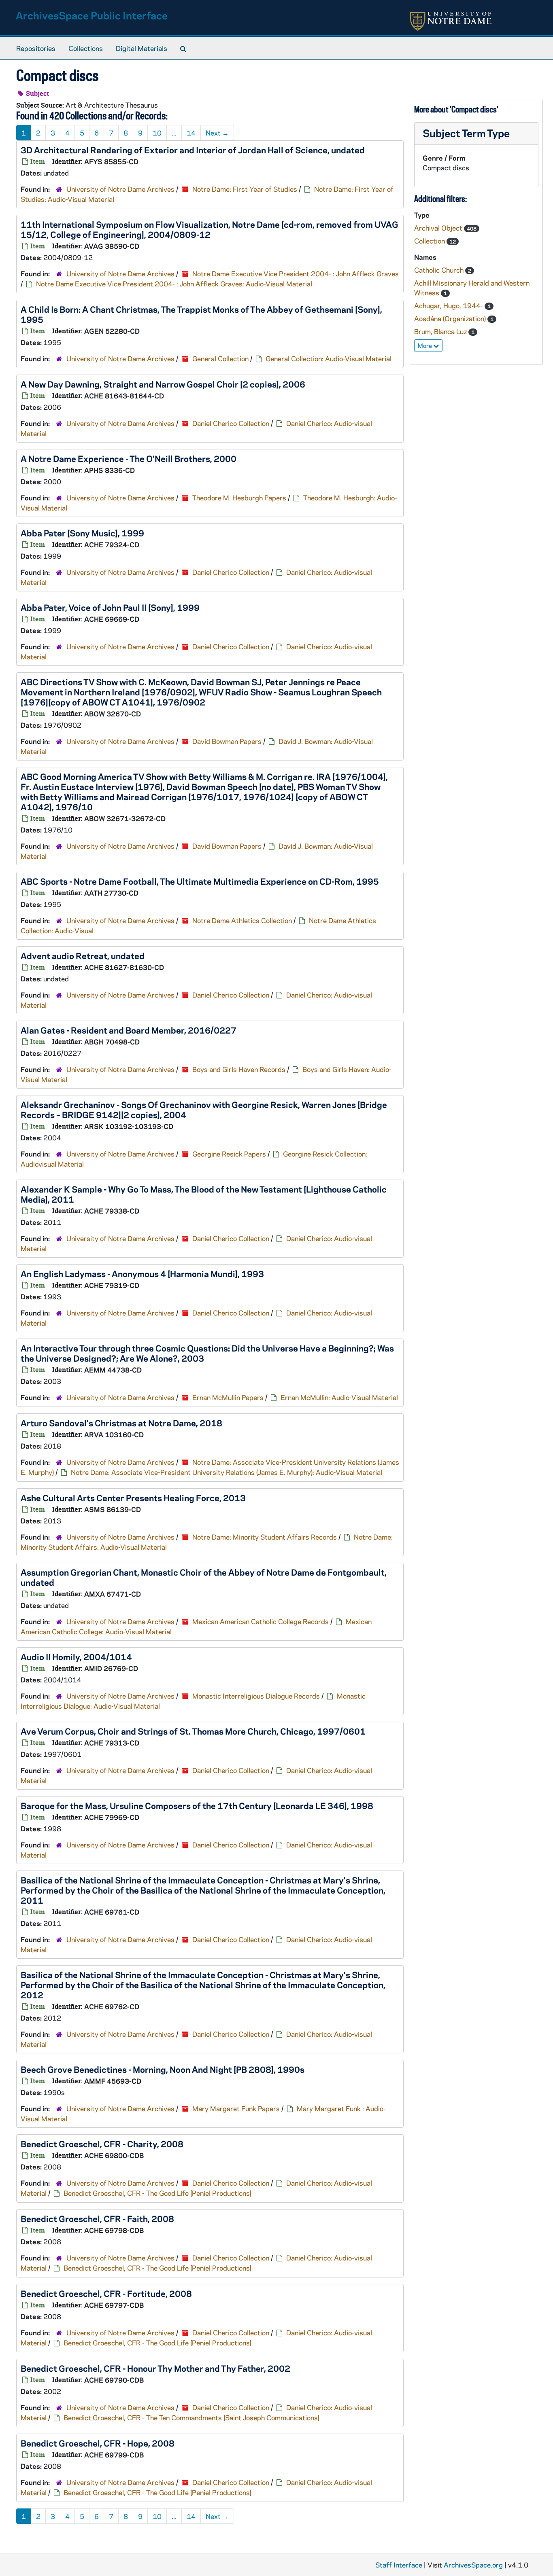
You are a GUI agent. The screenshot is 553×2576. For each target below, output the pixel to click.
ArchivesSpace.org (473, 2565)
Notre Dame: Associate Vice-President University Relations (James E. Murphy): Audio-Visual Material (227, 1472)
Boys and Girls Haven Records (239, 1069)
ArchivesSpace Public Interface (92, 15)
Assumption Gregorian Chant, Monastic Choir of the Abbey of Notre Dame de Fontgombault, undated (204, 1577)
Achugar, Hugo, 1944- (449, 305)
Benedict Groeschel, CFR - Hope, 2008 (98, 2443)
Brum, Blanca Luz (441, 331)
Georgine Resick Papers (229, 1154)
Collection (430, 241)
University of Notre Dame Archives (120, 189)
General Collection (220, 358)
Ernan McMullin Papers (228, 1397)
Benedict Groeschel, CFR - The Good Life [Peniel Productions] (157, 2193)
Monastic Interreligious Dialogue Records (256, 1696)
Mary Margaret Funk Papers (236, 2108)
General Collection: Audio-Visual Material (329, 358)
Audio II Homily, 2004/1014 (76, 1657)
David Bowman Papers (227, 741)
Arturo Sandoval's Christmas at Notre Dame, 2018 (121, 1423)
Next (217, 133)
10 (157, 133)
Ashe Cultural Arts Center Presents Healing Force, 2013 (133, 1498)
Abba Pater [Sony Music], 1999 (82, 533)
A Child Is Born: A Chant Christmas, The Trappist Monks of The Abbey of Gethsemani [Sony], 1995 (201, 314)
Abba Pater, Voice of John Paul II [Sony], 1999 (110, 607)
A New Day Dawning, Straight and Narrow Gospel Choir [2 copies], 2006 (163, 384)
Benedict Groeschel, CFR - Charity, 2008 (102, 2144)
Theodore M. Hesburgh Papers (239, 498)
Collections (86, 48)
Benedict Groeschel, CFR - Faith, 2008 (97, 2218)
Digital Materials (141, 48)
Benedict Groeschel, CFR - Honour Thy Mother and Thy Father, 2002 (155, 2368)
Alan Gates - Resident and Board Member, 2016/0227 (129, 1030)
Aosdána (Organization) (451, 318)
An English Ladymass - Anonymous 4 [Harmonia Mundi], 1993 (142, 1273)
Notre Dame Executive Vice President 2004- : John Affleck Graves (296, 273)
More (425, 345)
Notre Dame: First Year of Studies (245, 189)
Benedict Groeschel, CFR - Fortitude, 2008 (106, 2293)
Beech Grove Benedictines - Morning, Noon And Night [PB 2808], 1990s (163, 2069)
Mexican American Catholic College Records (261, 1621)
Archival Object (439, 228)
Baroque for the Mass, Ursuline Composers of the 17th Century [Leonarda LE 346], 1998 (197, 1805)
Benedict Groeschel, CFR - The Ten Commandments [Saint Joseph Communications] (191, 2417)
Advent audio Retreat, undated (83, 955)
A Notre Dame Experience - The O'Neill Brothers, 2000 (129, 458)
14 (191, 133)
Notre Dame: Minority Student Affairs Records (265, 1537)
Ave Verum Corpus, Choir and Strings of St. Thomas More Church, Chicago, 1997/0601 (193, 1731)
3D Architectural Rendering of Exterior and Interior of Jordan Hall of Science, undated (193, 150)
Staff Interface (399, 2565)
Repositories (36, 48)
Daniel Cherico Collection (231, 423)
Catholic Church (440, 270)
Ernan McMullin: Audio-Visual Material (339, 1397)
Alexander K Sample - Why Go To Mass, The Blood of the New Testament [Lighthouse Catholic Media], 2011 (204, 1194)
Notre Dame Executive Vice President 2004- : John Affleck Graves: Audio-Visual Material (174, 284)
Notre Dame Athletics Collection (242, 920)
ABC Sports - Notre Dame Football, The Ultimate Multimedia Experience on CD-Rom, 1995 (200, 881)
